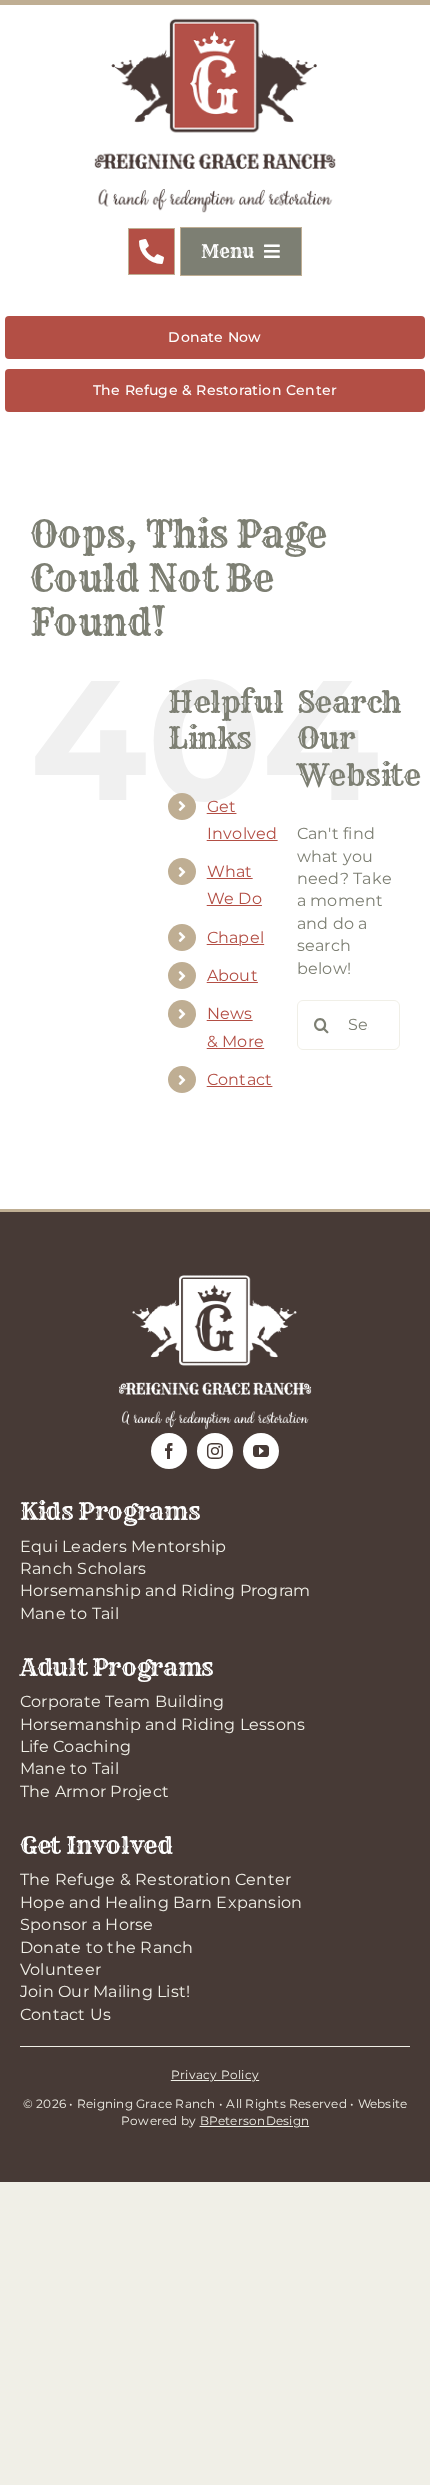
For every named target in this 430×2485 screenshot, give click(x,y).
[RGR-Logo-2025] (215, 22)
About (232, 975)
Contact (240, 1079)
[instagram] (215, 1451)
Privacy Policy (215, 2074)
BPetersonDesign (255, 2120)
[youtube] (261, 1451)
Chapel (235, 937)
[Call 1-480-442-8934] (151, 251)
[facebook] (169, 1451)
